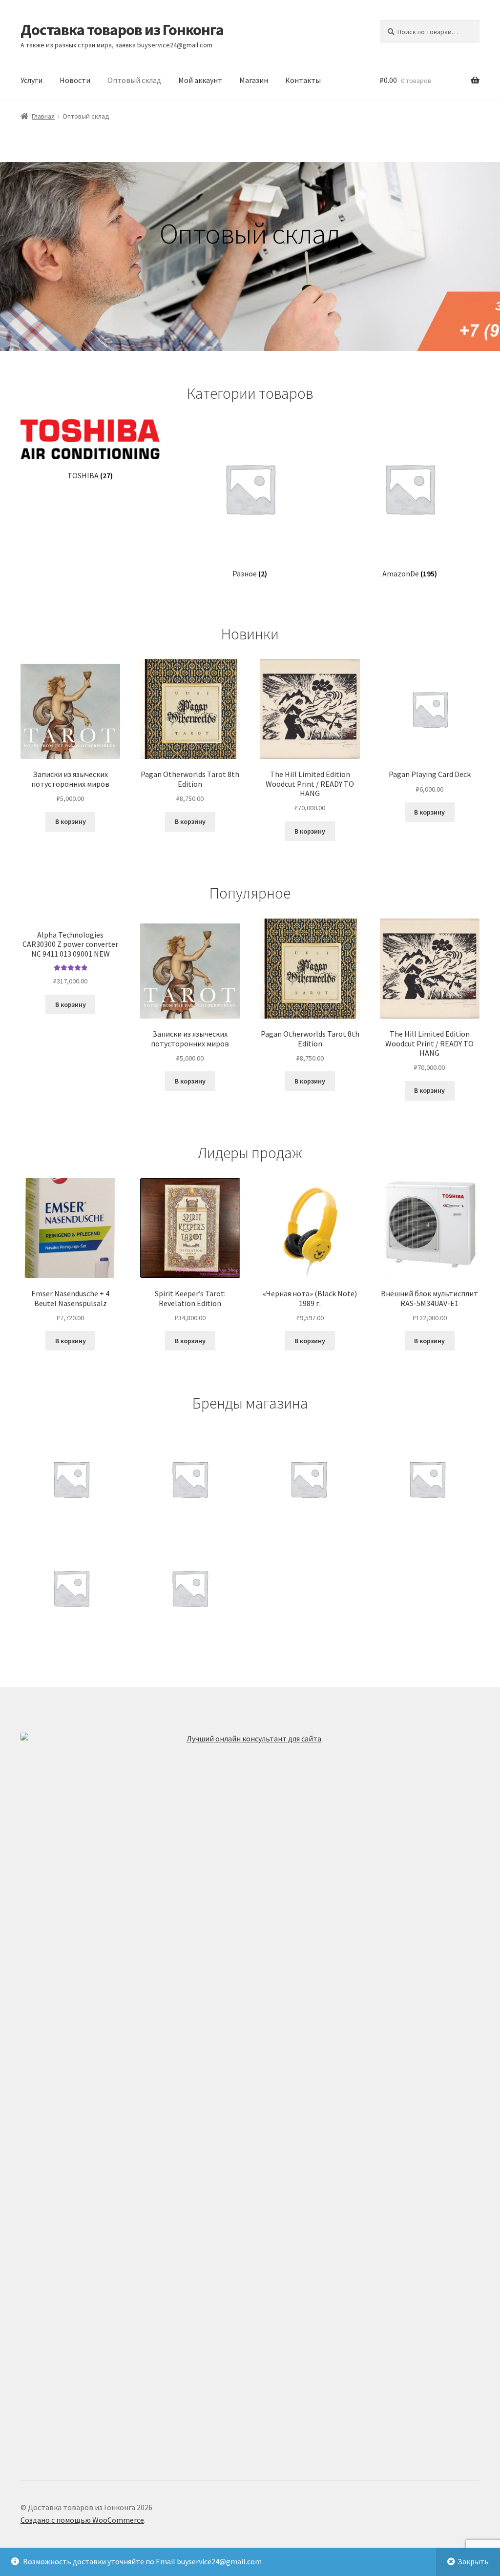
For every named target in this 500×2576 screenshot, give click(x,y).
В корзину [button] (71, 821)
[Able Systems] (190, 1588)
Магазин (254, 80)
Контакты (303, 80)
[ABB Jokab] (427, 1479)
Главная (43, 116)
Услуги (31, 80)
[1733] (71, 1479)
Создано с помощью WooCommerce (82, 2520)
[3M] (190, 1479)
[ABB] (308, 1479)
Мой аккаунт (200, 80)
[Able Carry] (71, 1588)
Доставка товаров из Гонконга (122, 30)
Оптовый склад (134, 80)
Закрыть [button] (473, 2561)
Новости (75, 80)
